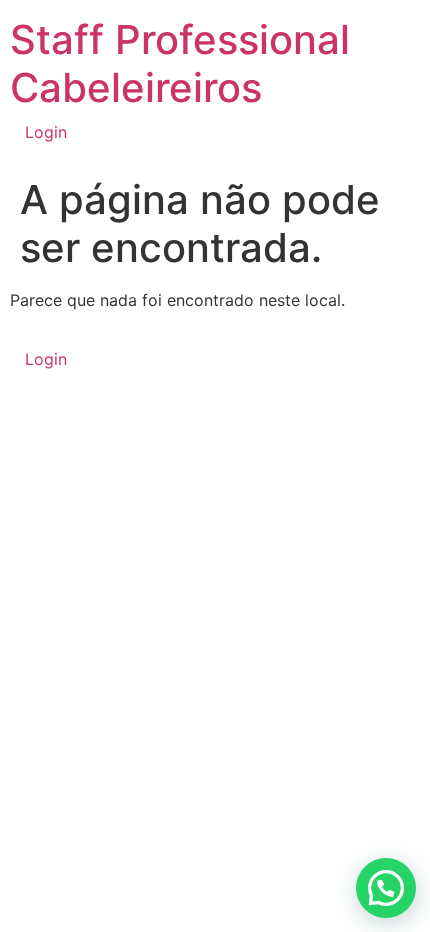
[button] (386, 888)
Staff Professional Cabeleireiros (180, 63)
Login (46, 132)
